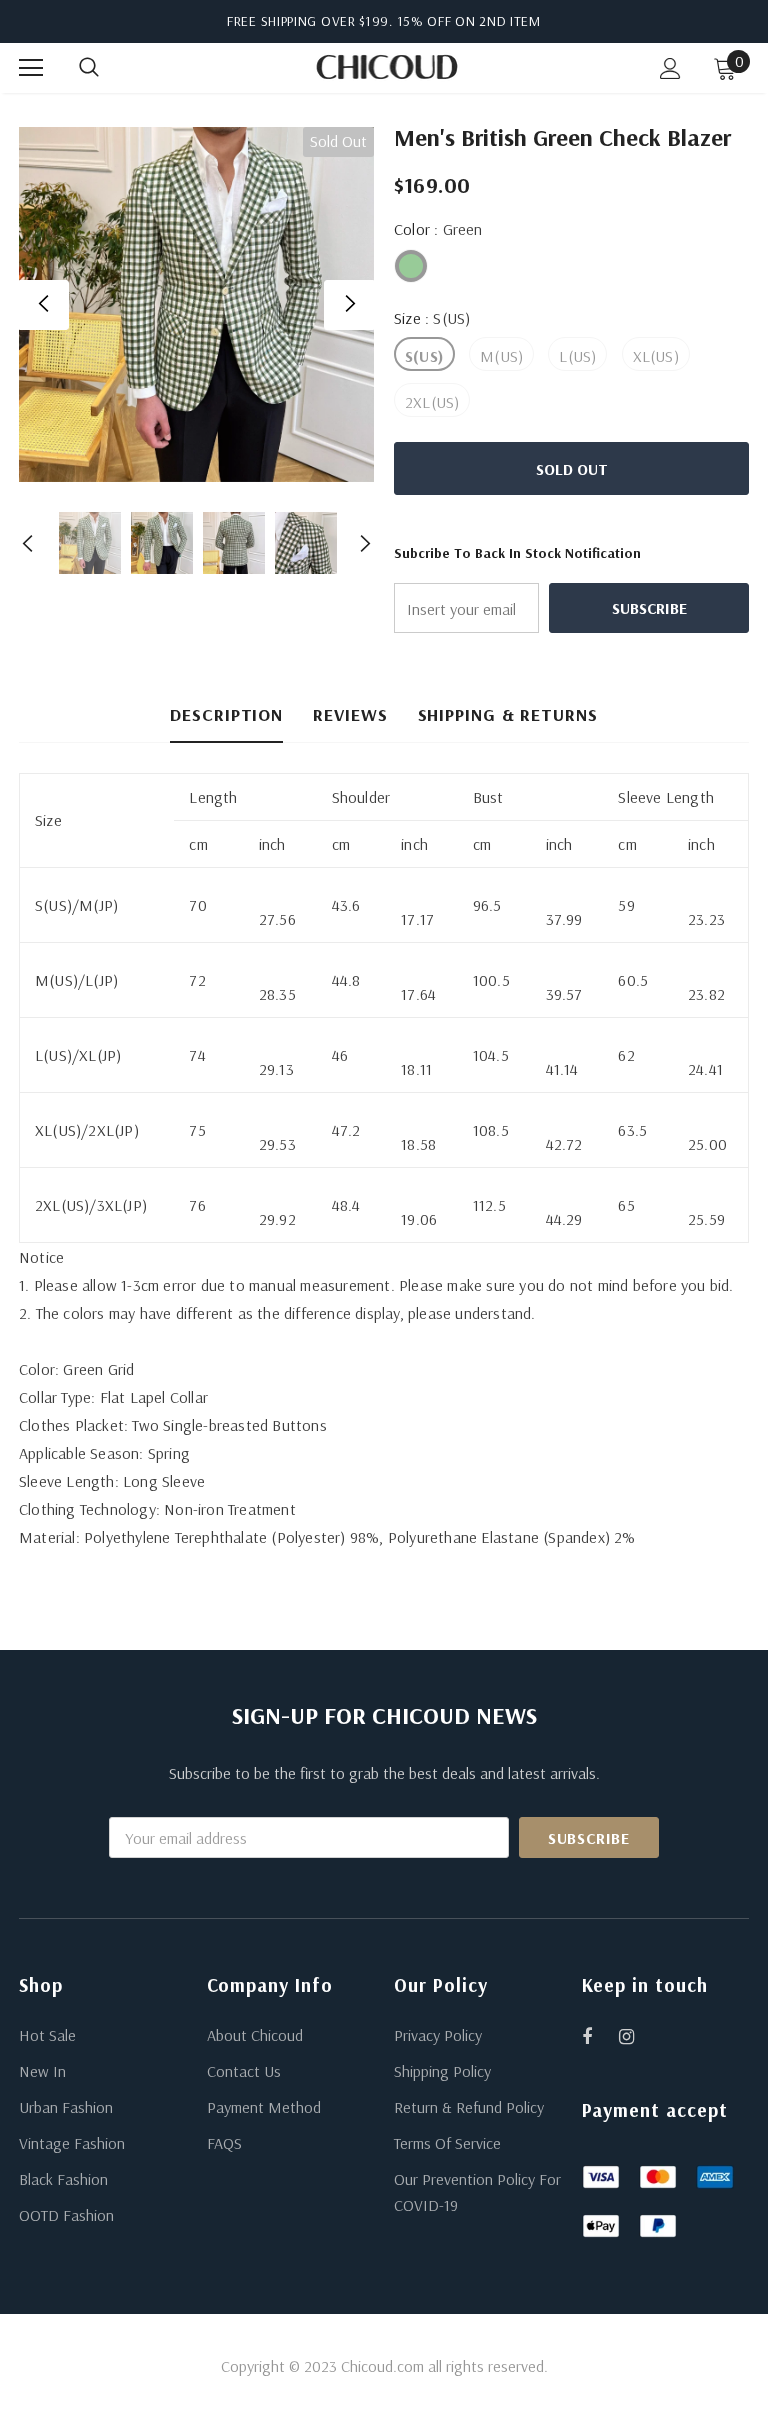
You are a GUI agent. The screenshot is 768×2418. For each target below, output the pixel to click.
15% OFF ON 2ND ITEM (469, 21)
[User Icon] (670, 68)
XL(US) (656, 356)
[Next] (349, 305)
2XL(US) (432, 402)
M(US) (501, 356)
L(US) (577, 356)
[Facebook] (600, 2036)
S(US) (424, 356)
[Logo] (387, 67)
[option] (196, 304)
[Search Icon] (109, 68)
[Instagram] (637, 2036)
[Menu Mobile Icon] (31, 68)
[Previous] (44, 305)
